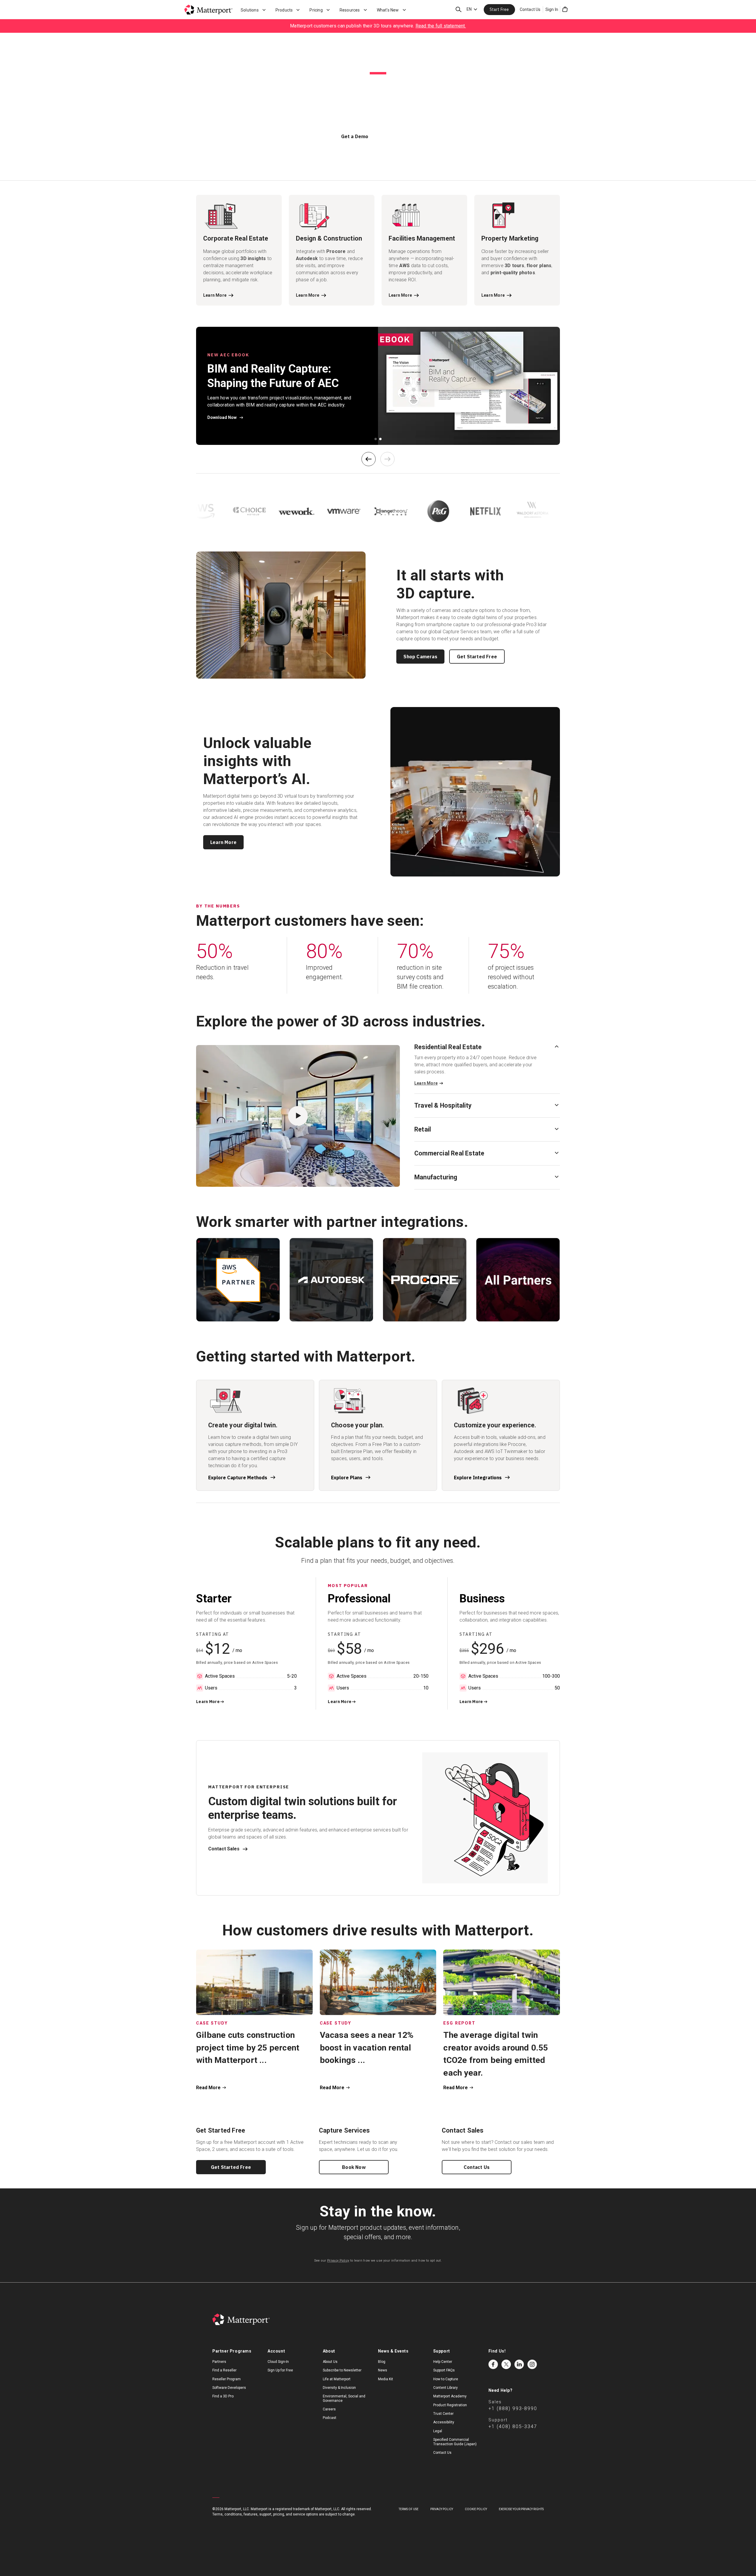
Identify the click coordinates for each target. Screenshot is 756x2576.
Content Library (445, 2388)
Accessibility (444, 2422)
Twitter (506, 2364)
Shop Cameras (420, 657)
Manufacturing (436, 1177)
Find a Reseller (224, 2370)
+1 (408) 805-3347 (513, 2426)
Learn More (223, 842)
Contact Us (530, 9)
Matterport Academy (450, 2396)
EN (469, 9)
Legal (438, 2431)
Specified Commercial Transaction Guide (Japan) (455, 2442)
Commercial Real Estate (449, 1153)
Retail (423, 1129)
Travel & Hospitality (443, 1105)
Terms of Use (409, 2509)
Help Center (443, 2362)
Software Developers (229, 2388)
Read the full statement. (441, 26)
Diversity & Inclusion (339, 2388)
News (383, 2370)
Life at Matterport (337, 2379)
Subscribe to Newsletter (342, 2370)
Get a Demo (355, 136)
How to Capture (446, 2379)
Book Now (354, 2167)
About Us (330, 2362)
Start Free (499, 9)
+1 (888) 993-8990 (513, 2408)
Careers (329, 2409)
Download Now (222, 417)
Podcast (330, 2418)
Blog (382, 2362)
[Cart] (565, 9)
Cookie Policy (476, 2509)
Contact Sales (224, 1849)
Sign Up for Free (280, 2370)
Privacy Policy (338, 2261)
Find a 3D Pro (223, 2396)
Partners (219, 2362)
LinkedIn (519, 2364)
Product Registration (450, 2405)
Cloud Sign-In (278, 2362)
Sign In (552, 9)
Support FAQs (444, 2370)
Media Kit (386, 2379)
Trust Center (443, 2414)
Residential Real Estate (448, 1047)
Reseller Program (227, 2379)
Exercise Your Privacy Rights (521, 2509)
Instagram (532, 2364)
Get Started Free (477, 657)
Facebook (493, 2364)
